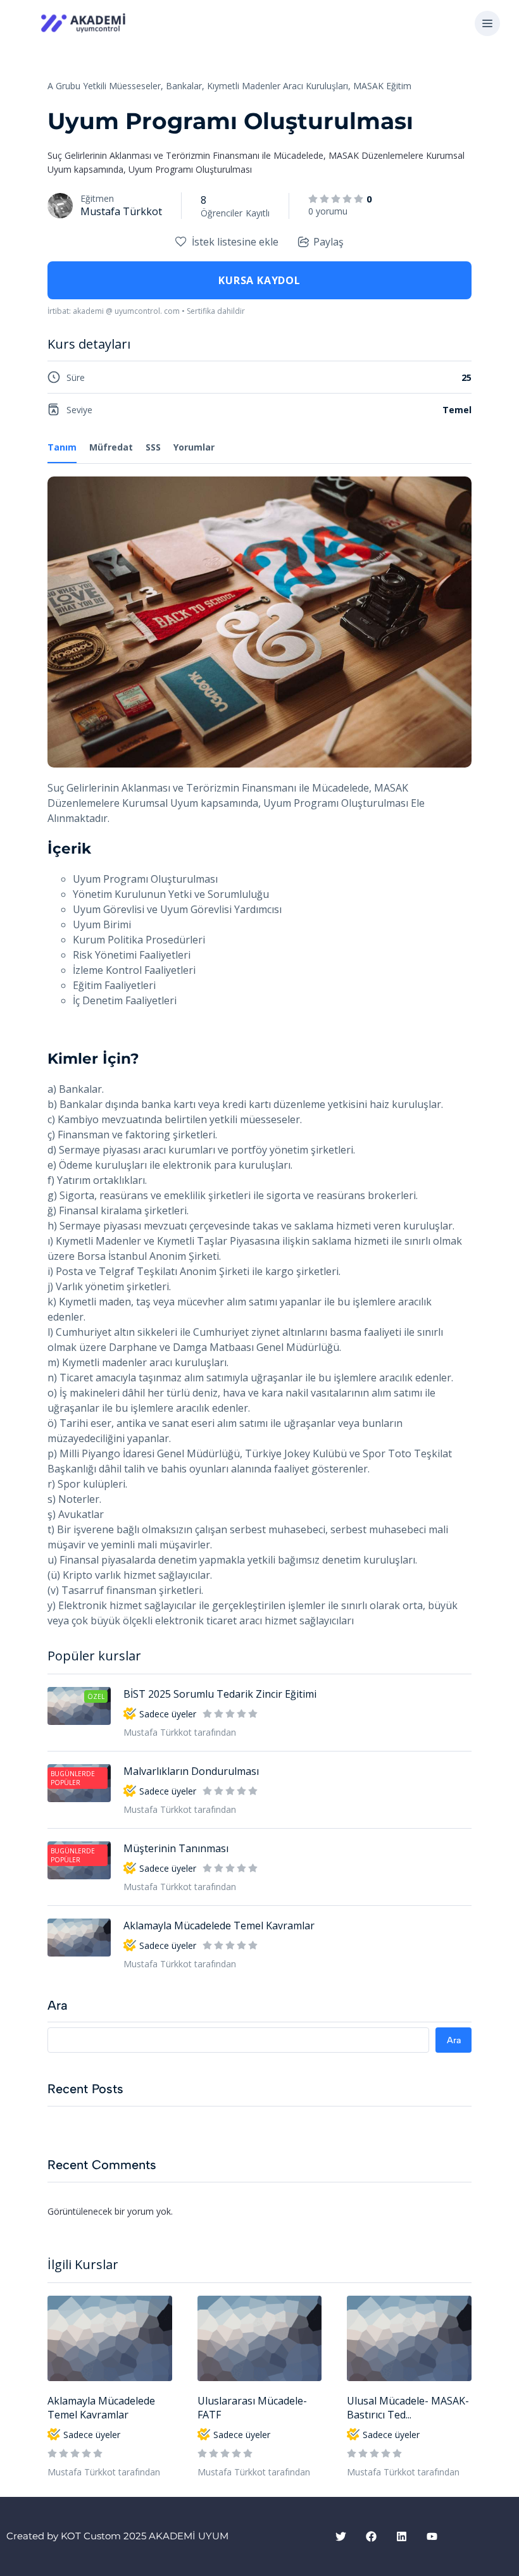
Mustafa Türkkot (121, 211)
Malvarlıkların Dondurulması (191, 1771)
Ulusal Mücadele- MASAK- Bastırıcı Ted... (408, 2408)
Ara (58, 2005)
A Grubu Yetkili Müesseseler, (105, 86)
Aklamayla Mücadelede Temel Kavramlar (101, 2408)
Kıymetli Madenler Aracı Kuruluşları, (279, 86)
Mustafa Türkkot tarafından (104, 2472)
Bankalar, (185, 86)
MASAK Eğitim (382, 86)
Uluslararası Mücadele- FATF (252, 2408)
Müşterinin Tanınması (176, 1848)
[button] (487, 24)
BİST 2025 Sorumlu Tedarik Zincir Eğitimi (220, 1694)
